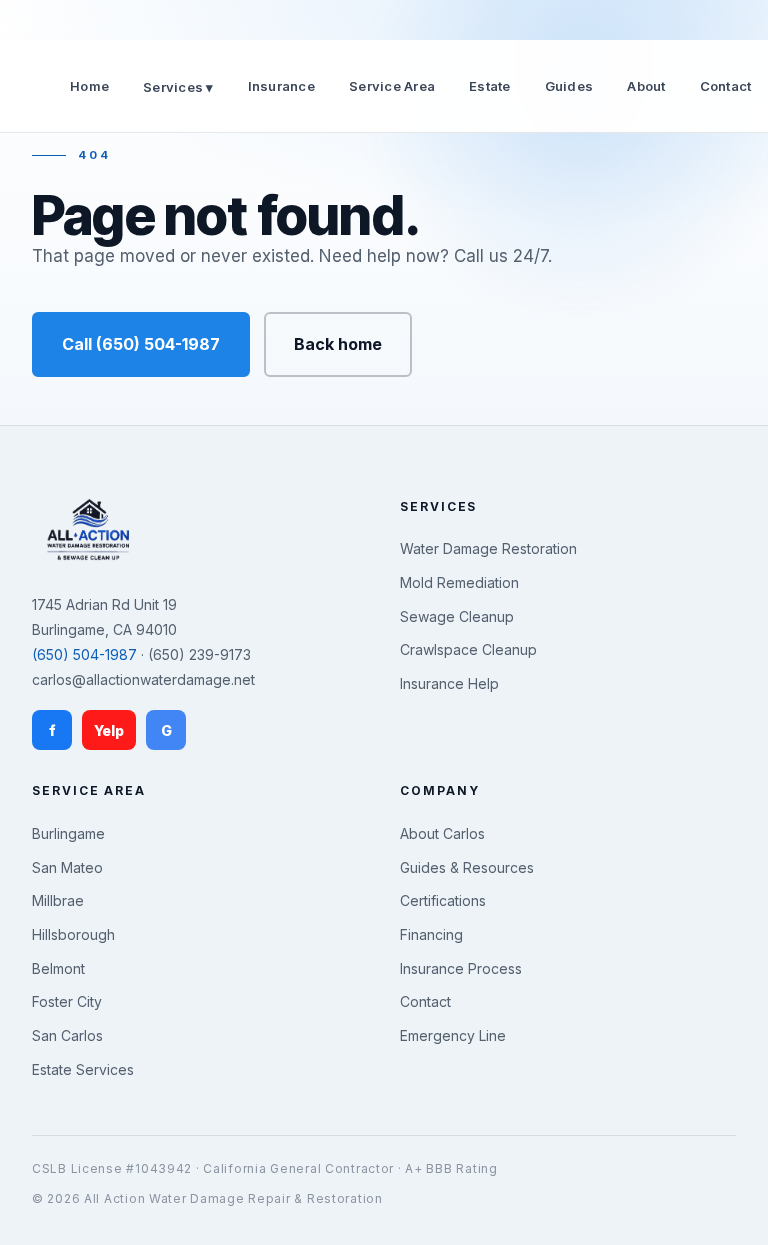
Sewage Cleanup (457, 616)
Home (89, 86)
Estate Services (83, 1069)
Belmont (58, 968)
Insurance (281, 86)
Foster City (67, 1001)
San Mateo (67, 867)
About (646, 86)
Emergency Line (453, 1035)
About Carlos (442, 833)
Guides (569, 86)
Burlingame (68, 833)
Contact (726, 86)
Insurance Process (461, 968)
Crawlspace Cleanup (468, 649)
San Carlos (67, 1035)
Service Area (392, 86)
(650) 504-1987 (84, 654)
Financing (431, 934)
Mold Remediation (459, 582)
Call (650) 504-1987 (141, 344)
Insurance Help (449, 683)
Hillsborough (73, 934)
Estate (490, 86)
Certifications (443, 900)
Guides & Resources (467, 867)
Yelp (109, 730)
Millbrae (58, 900)
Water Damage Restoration (488, 548)
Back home (338, 344)
